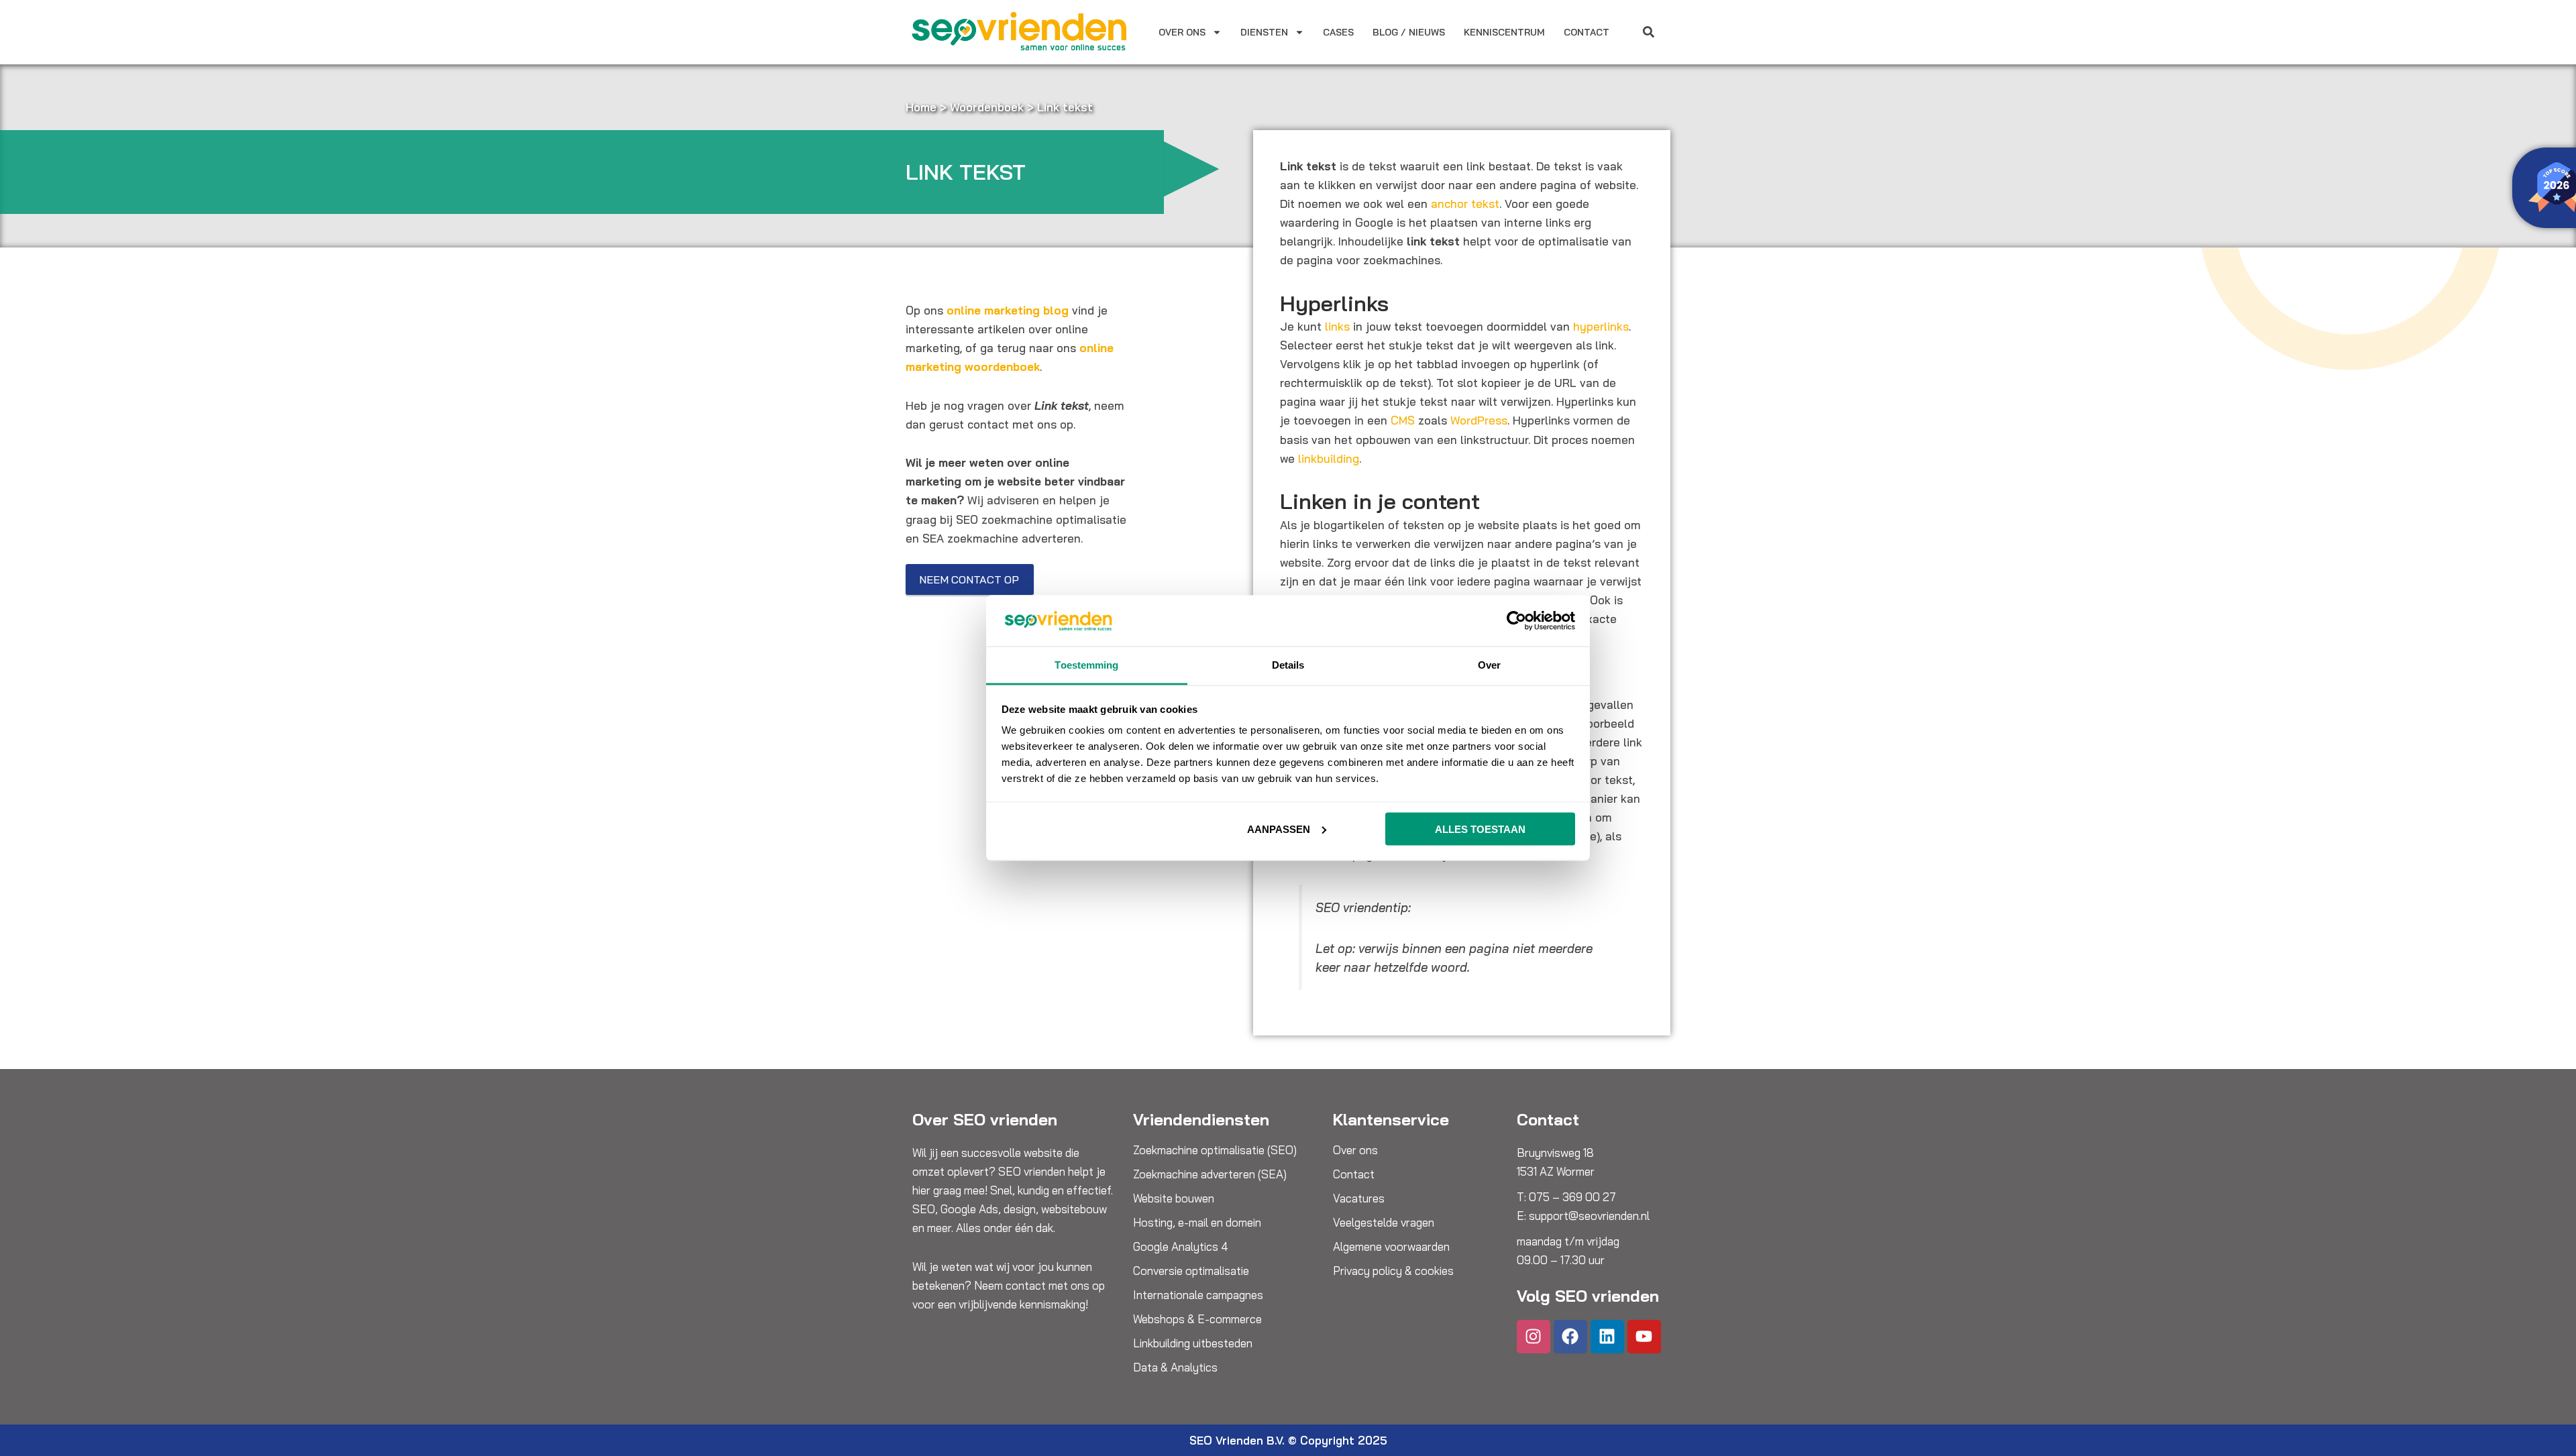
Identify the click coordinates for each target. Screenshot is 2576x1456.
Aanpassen (1279, 829)
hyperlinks (1601, 326)
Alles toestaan (1480, 829)
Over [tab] (1489, 665)
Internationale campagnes (1198, 1295)
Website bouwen (1174, 1198)
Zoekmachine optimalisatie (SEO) (1215, 1150)
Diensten (1264, 32)
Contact (1587, 32)
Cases (1338, 32)
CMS (1403, 420)
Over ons (1182, 32)
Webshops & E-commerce (1197, 1319)
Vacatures (1359, 1198)
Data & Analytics (1175, 1367)
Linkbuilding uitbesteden (1193, 1343)
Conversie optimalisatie (1191, 1271)
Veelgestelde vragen (1384, 1223)
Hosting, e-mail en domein (1197, 1223)
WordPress (1479, 420)
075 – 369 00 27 (1572, 1197)
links (1337, 326)
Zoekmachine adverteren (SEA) (1210, 1174)
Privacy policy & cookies (1393, 1271)
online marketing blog (1008, 310)
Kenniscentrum (1504, 32)
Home (921, 107)
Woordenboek (987, 107)
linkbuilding (1329, 458)
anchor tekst (1465, 204)
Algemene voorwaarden (1391, 1247)
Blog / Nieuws (1409, 32)
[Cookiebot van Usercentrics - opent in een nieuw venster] (1516, 620)
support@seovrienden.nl (1589, 1216)
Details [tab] (1288, 665)
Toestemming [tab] (1086, 665)
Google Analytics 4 (1181, 1247)
